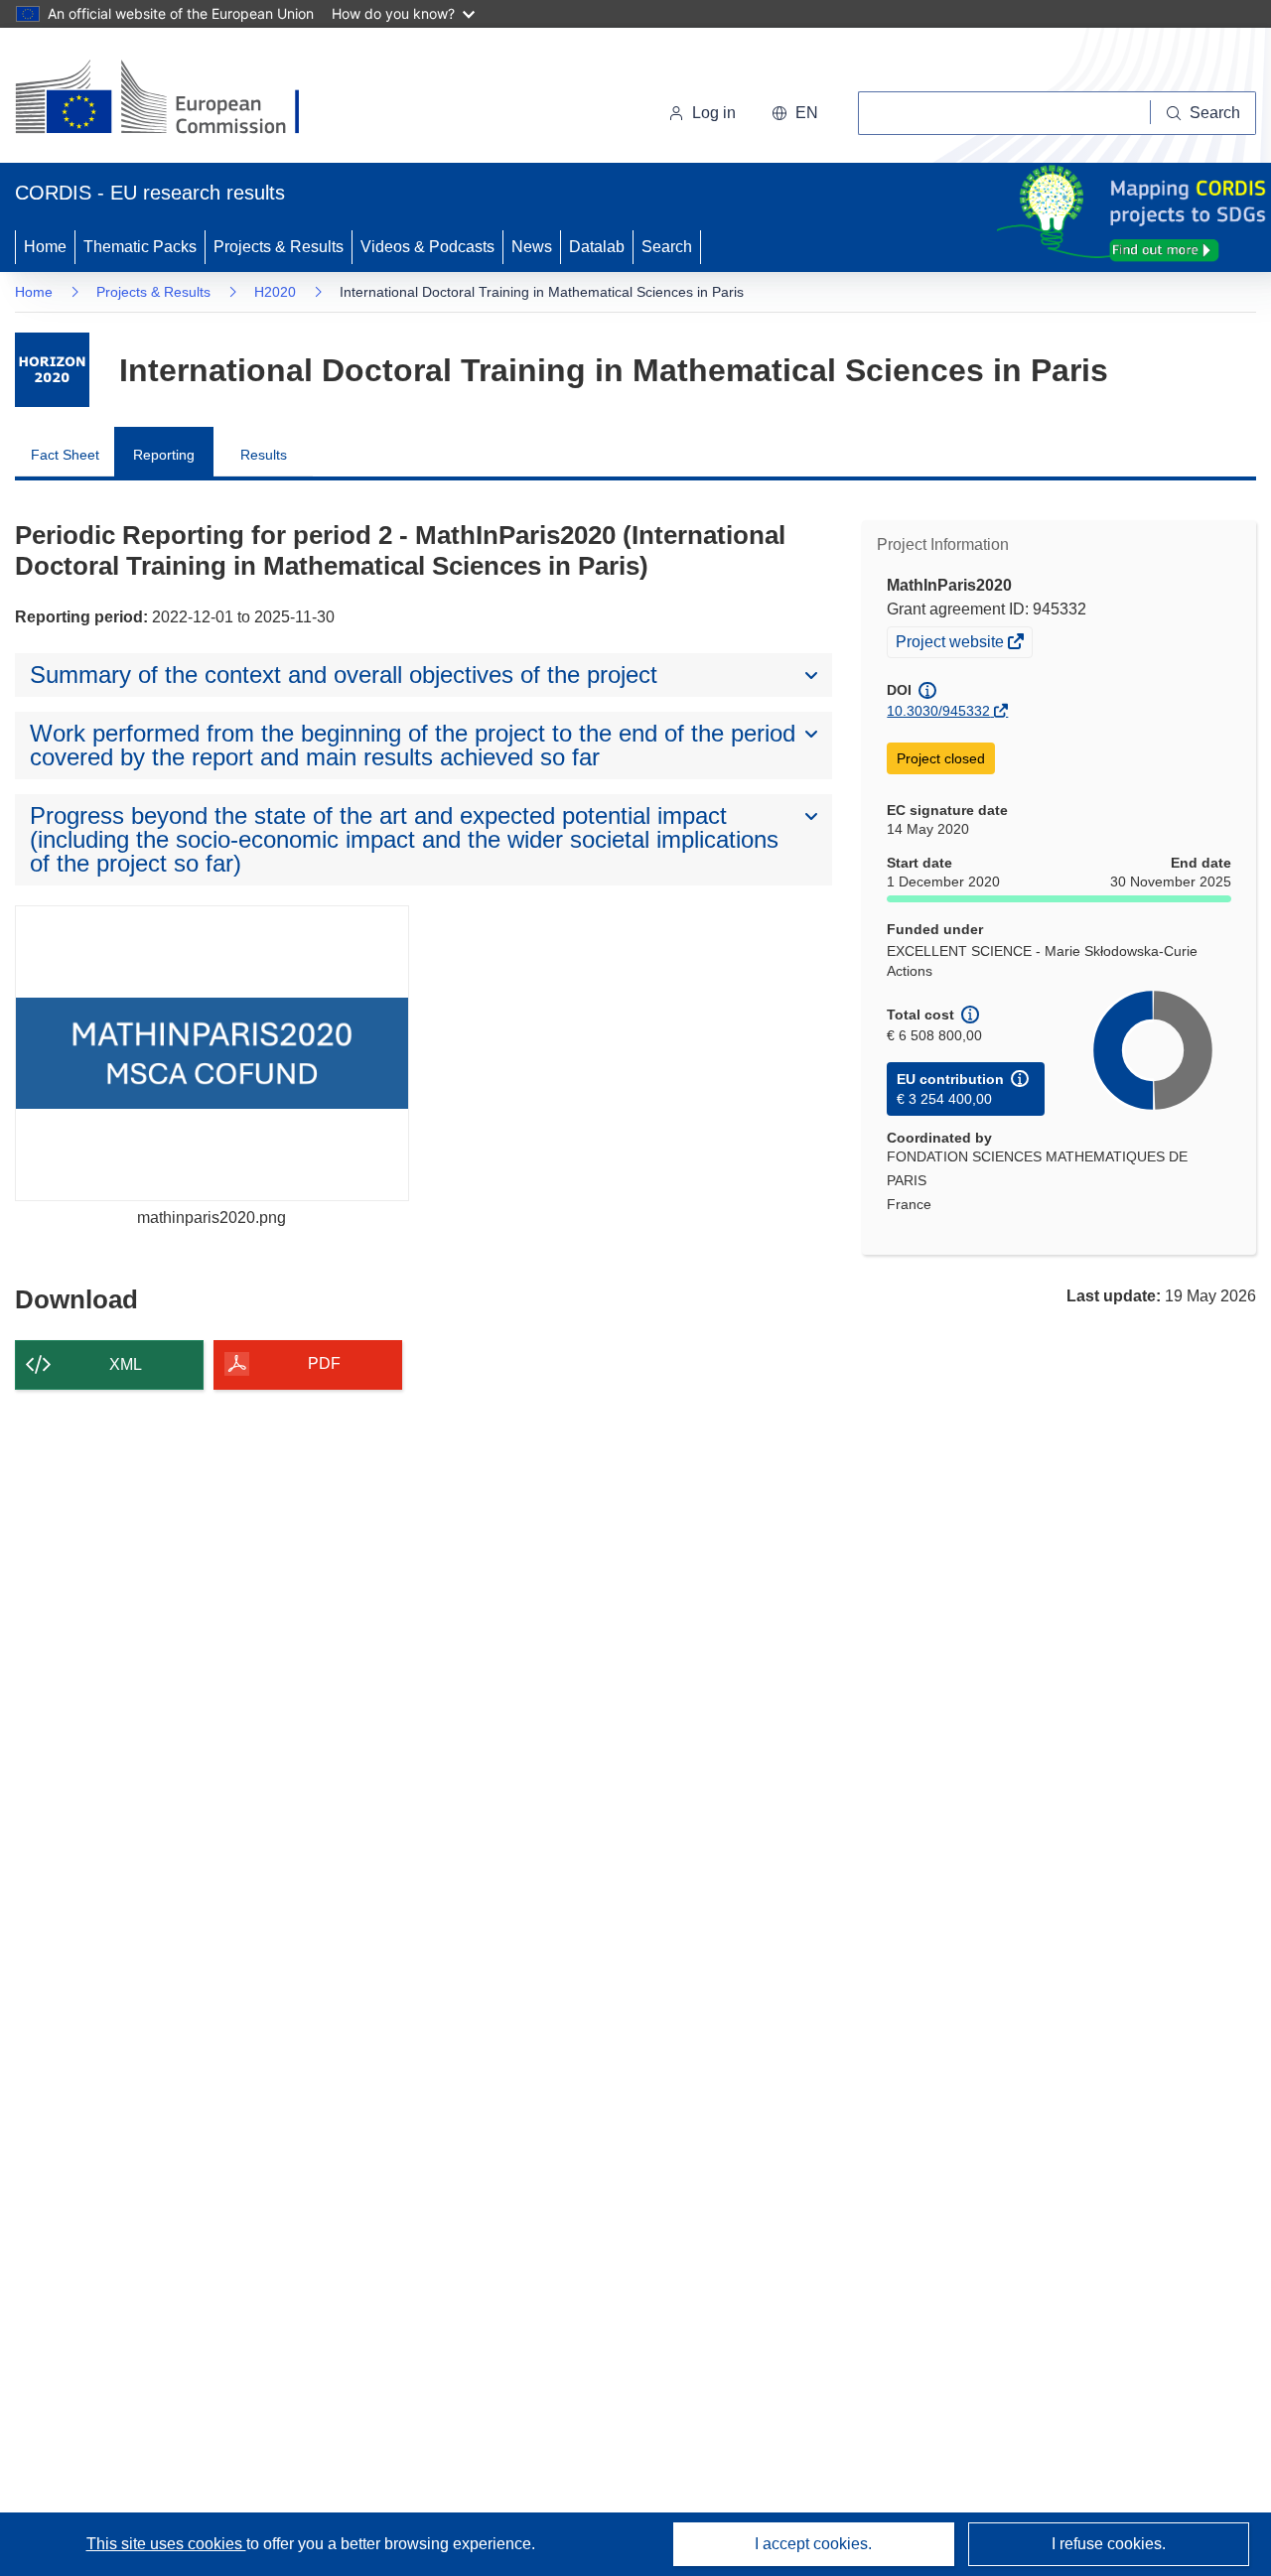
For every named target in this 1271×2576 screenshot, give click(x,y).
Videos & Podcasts (427, 247)
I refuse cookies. (1109, 2544)
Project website (951, 644)
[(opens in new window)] (175, 99)
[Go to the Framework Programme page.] (52, 370)
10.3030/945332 (938, 711)
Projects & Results (279, 247)
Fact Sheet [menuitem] (65, 455)
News (532, 247)
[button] (795, 113)
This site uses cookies (166, 2544)
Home (45, 247)
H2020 (275, 292)
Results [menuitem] (264, 455)
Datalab (597, 247)
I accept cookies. (813, 2544)
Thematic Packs (140, 247)
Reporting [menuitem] (164, 455)
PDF (324, 1363)
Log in (714, 113)
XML (126, 1364)
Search (667, 247)
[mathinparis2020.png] (212, 1053)
